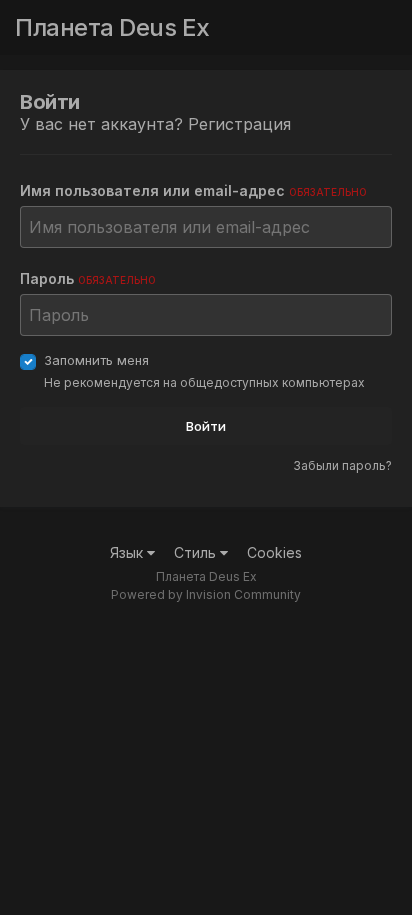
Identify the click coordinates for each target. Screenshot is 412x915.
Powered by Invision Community (206, 594)
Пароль (88, 278)
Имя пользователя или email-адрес (193, 190)
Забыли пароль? (342, 465)
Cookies (274, 552)
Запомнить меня (96, 360)
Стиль (197, 552)
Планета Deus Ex (112, 27)
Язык (128, 552)
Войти (206, 426)
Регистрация (239, 124)
